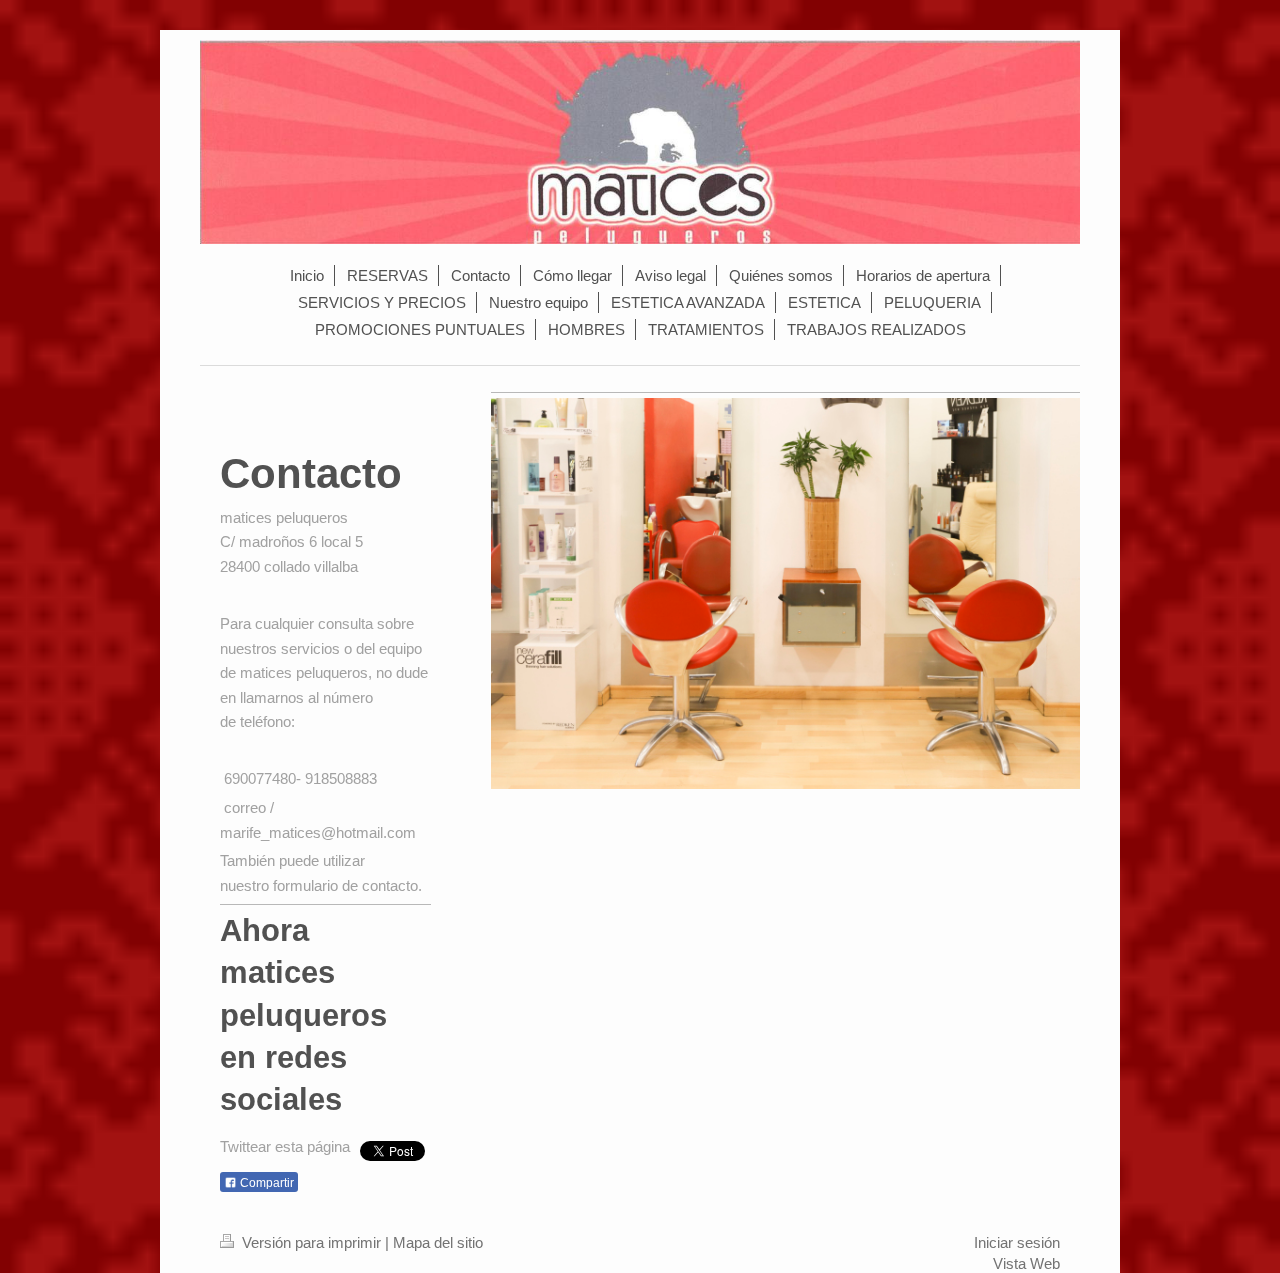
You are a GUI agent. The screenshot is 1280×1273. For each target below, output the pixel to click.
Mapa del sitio (438, 1242)
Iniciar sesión (1017, 1242)
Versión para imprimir (311, 1242)
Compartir (265, 1183)
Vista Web (1026, 1263)
